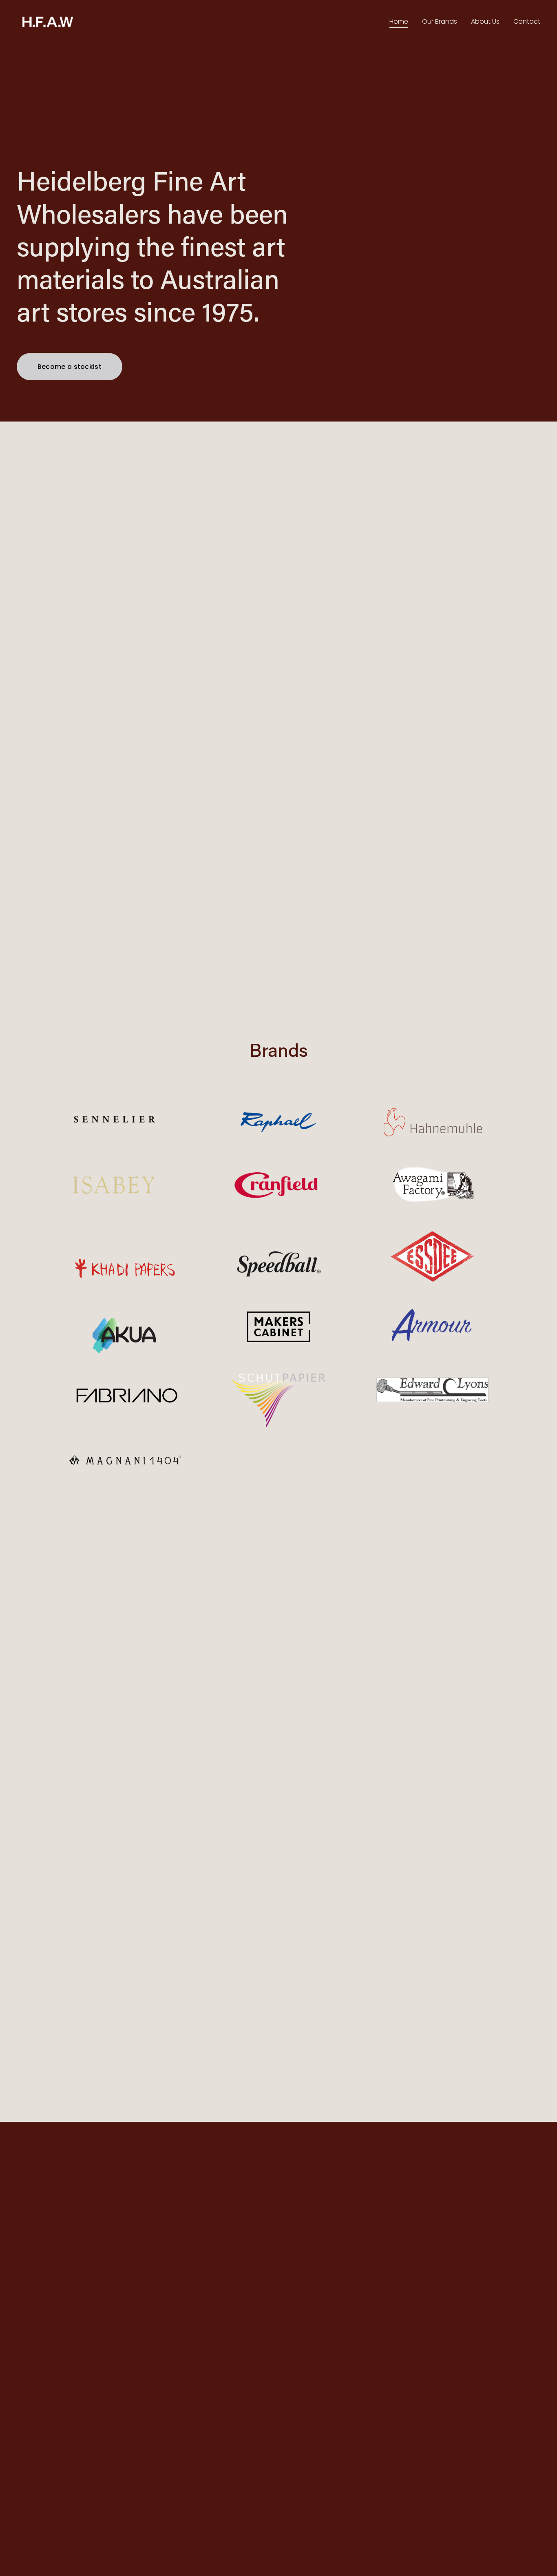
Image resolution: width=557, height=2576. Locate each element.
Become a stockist (70, 367)
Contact (527, 21)
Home (399, 21)
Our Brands (440, 21)
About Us (485, 21)
